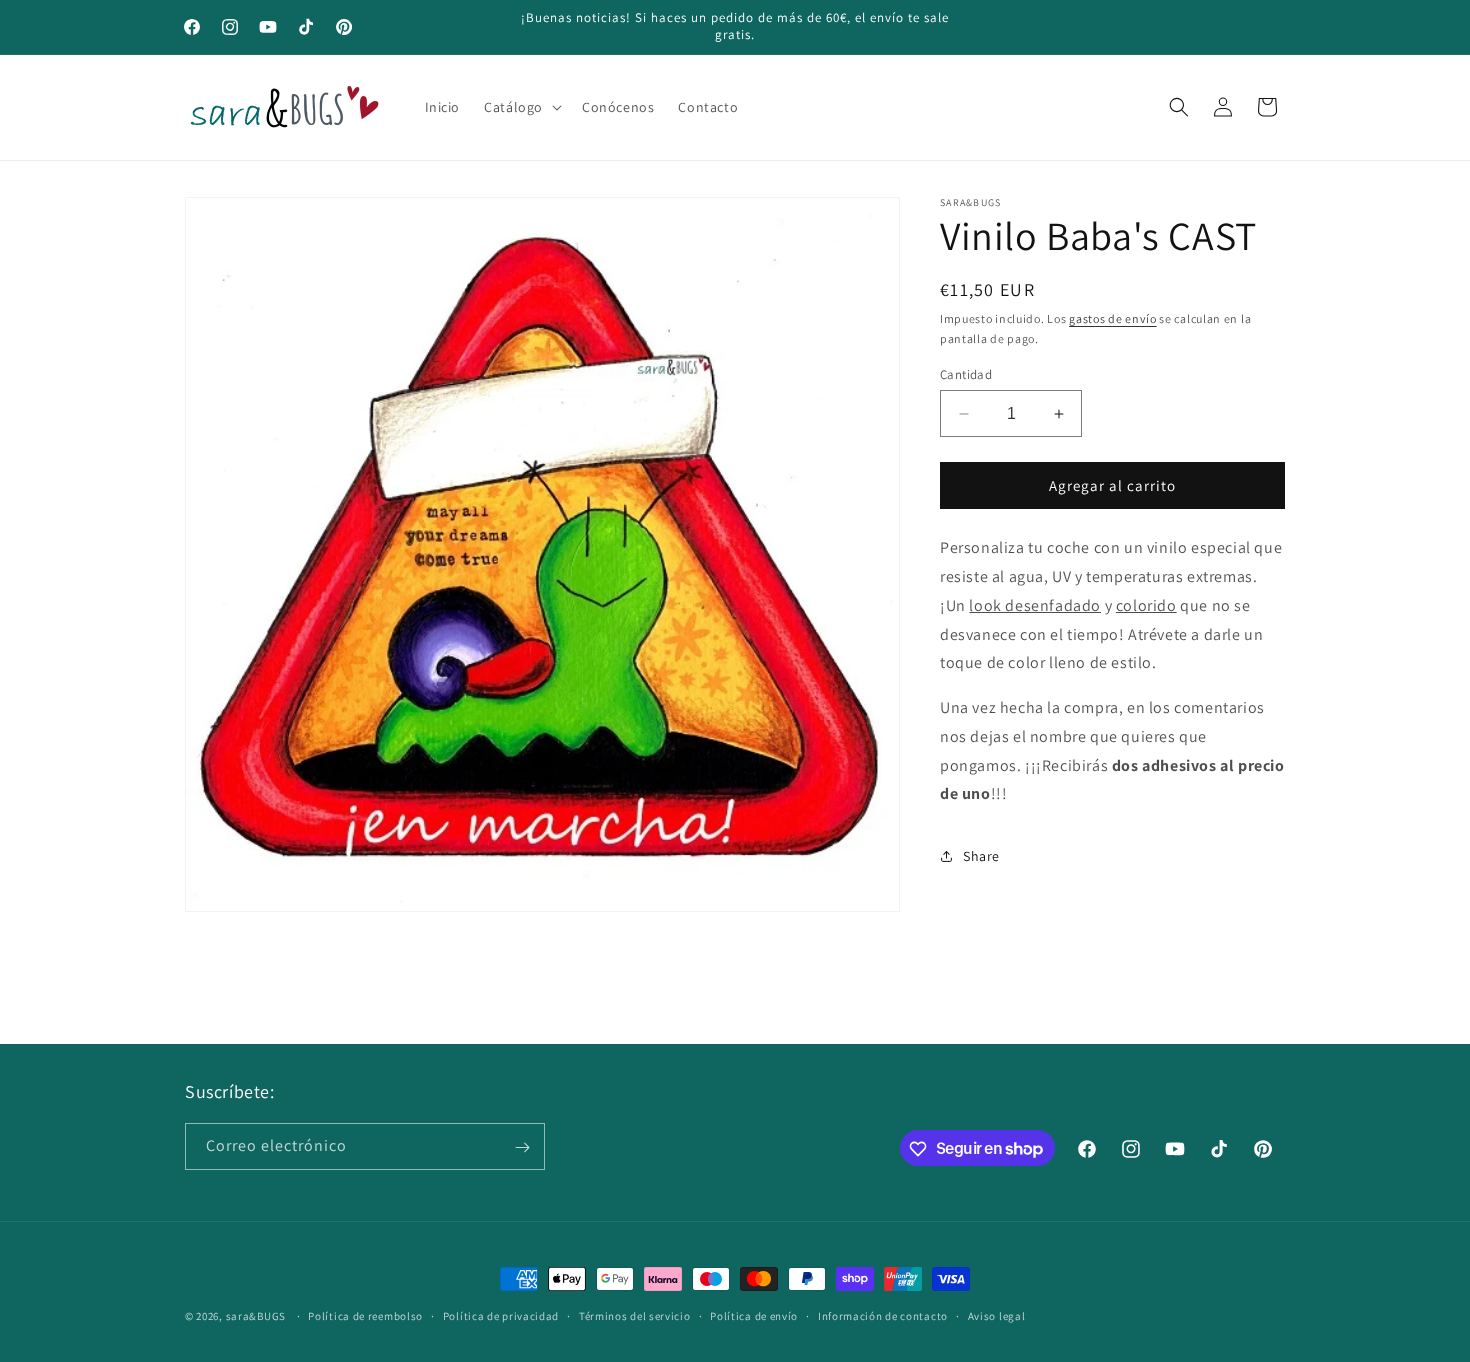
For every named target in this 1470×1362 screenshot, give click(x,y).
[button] (521, 107)
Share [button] (981, 856)
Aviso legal (997, 1315)
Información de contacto (883, 1315)
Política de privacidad (501, 1315)
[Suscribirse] (522, 1147)
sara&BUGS (256, 1316)
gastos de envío (1113, 318)
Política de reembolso (365, 1315)
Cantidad (966, 374)
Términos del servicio (635, 1315)
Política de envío (754, 1315)
